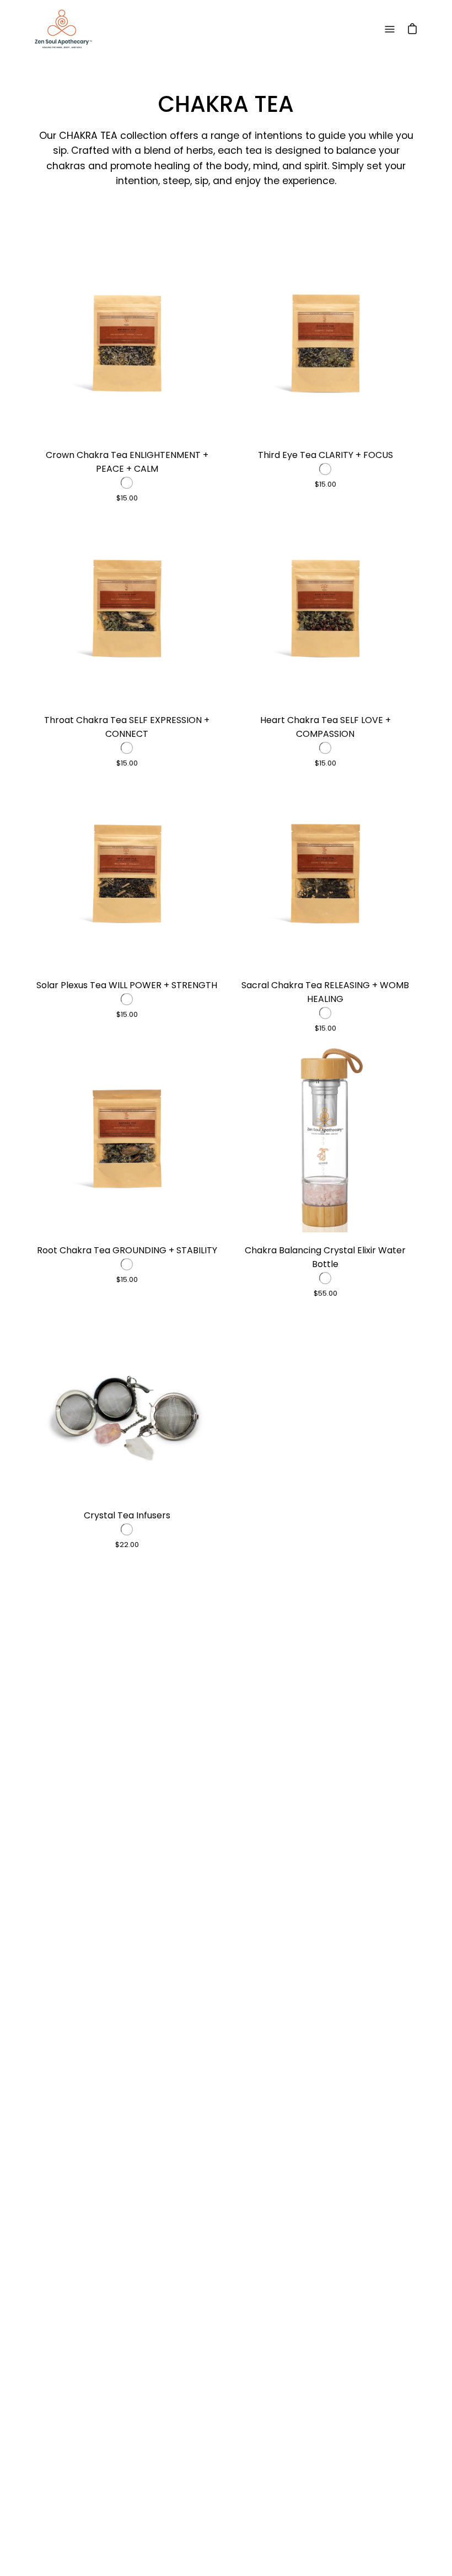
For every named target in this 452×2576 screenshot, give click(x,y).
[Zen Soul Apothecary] (63, 29)
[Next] (209, 343)
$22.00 (127, 1545)
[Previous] (44, 343)
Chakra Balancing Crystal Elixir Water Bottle (325, 1257)
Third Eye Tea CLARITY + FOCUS (325, 455)
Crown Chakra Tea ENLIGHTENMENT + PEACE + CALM (127, 462)
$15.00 (127, 498)
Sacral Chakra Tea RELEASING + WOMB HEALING (325, 992)
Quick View (127, 343)
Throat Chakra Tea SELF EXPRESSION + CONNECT (127, 727)
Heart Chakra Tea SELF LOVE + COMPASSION (325, 727)
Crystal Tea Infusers (127, 1515)
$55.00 (325, 1293)
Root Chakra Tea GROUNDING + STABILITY (127, 1250)
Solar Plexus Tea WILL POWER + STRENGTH (127, 985)
